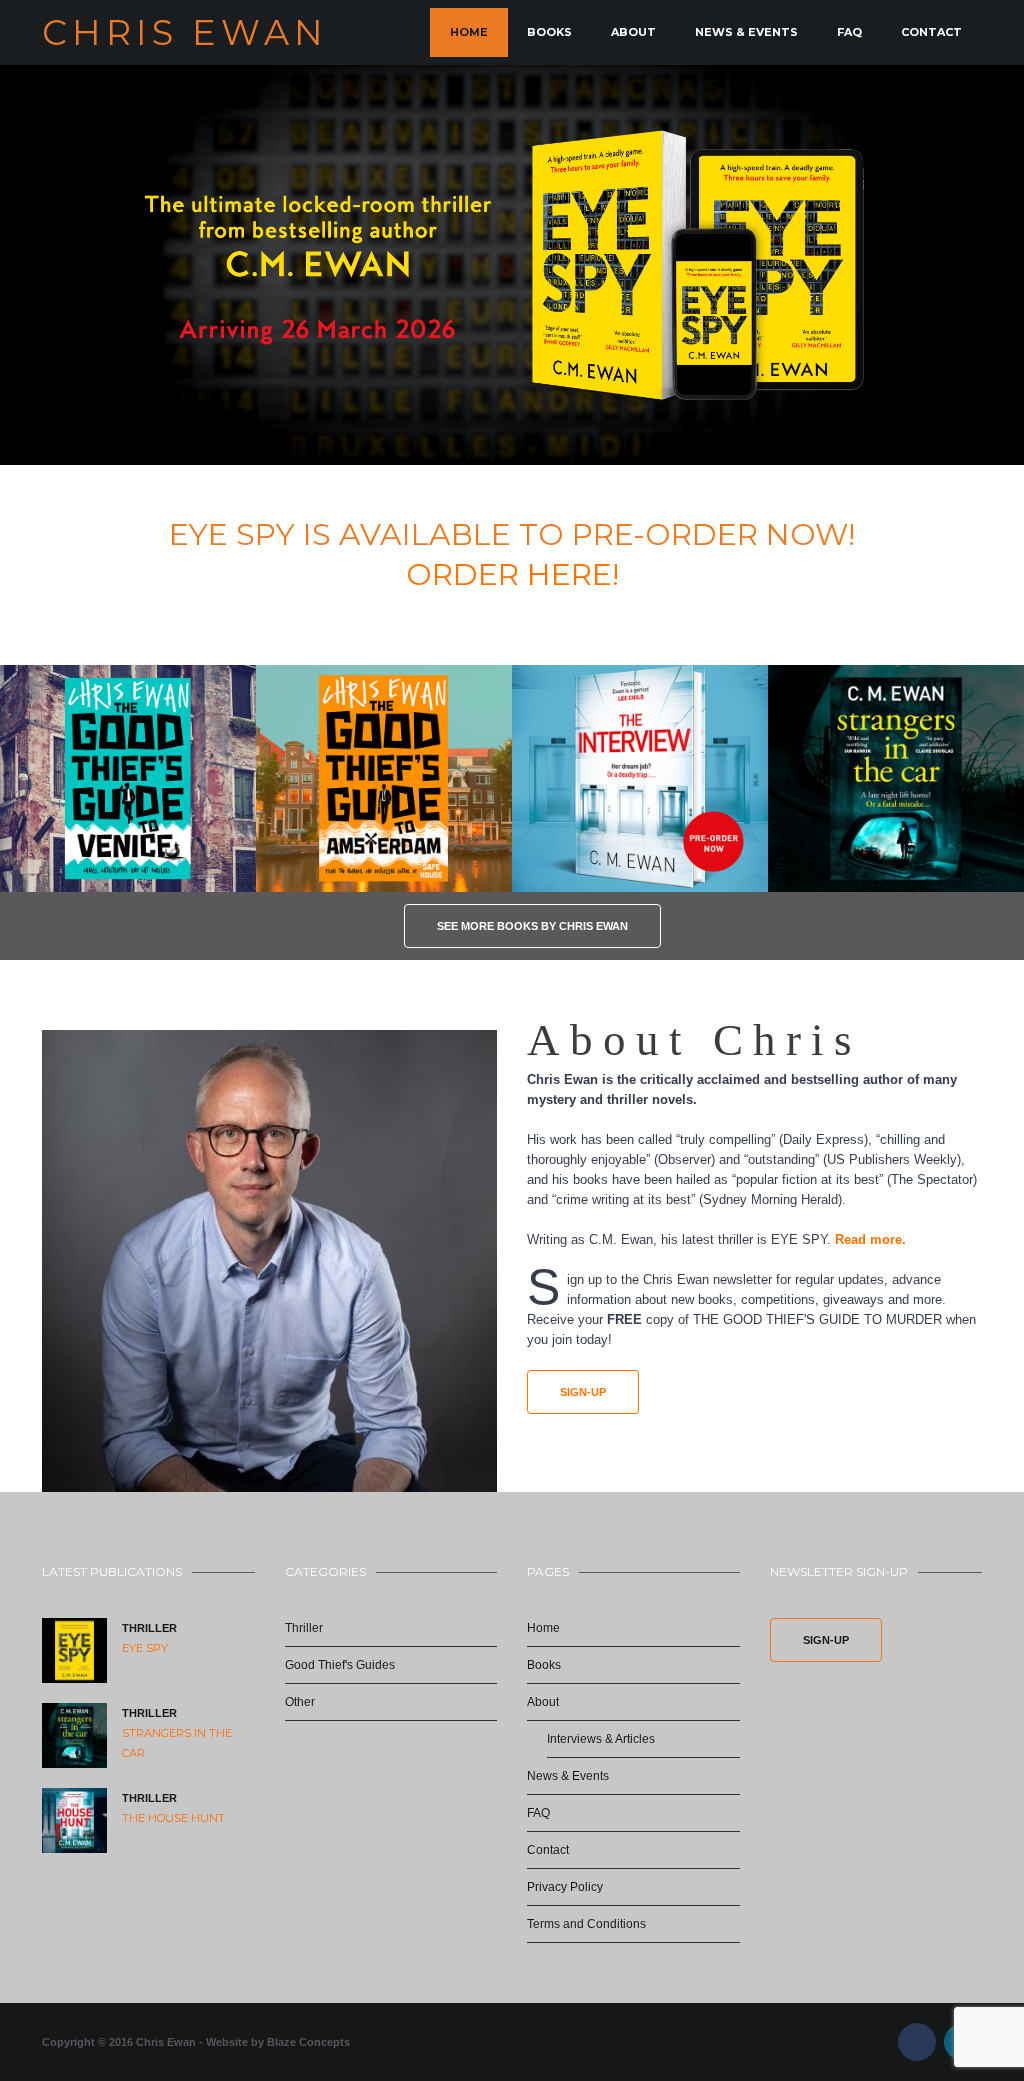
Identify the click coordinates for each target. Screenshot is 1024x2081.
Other (300, 1702)
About (633, 32)
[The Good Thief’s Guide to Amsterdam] (384, 778)
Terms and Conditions (586, 1924)
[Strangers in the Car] (74, 1735)
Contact (931, 32)
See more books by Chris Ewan (532, 926)
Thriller (149, 1628)
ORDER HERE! (512, 574)
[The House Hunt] (74, 1820)
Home (469, 32)
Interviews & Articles (601, 1739)
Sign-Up (583, 1392)
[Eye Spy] (74, 1650)
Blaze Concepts (308, 2042)
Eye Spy (145, 1648)
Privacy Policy (565, 1887)
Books (549, 32)
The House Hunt (173, 1818)
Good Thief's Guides (340, 1665)
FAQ (849, 32)
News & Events (746, 32)
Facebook (917, 2042)
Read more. (868, 1239)
